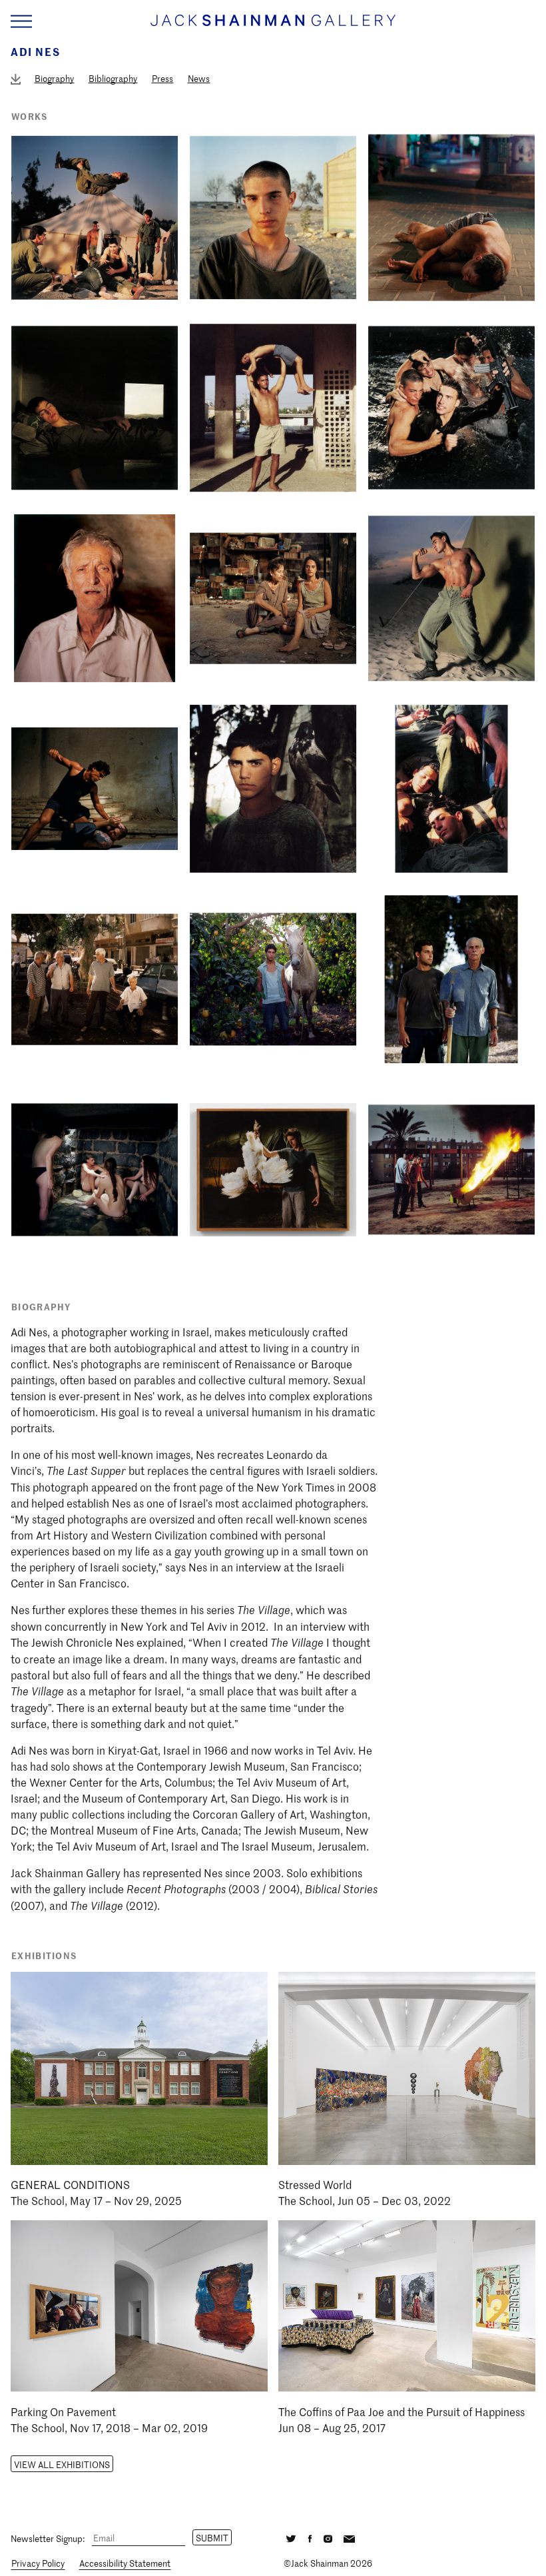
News (199, 78)
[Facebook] (310, 2537)
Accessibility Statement (125, 2563)
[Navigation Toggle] (21, 22)
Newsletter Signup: (48, 2538)
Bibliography (113, 78)
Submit (212, 2538)
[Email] (349, 2537)
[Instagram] (328, 2537)
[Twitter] (291, 2537)
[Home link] (273, 26)
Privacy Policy (38, 2563)
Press (162, 78)
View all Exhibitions (62, 2464)
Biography (54, 78)
